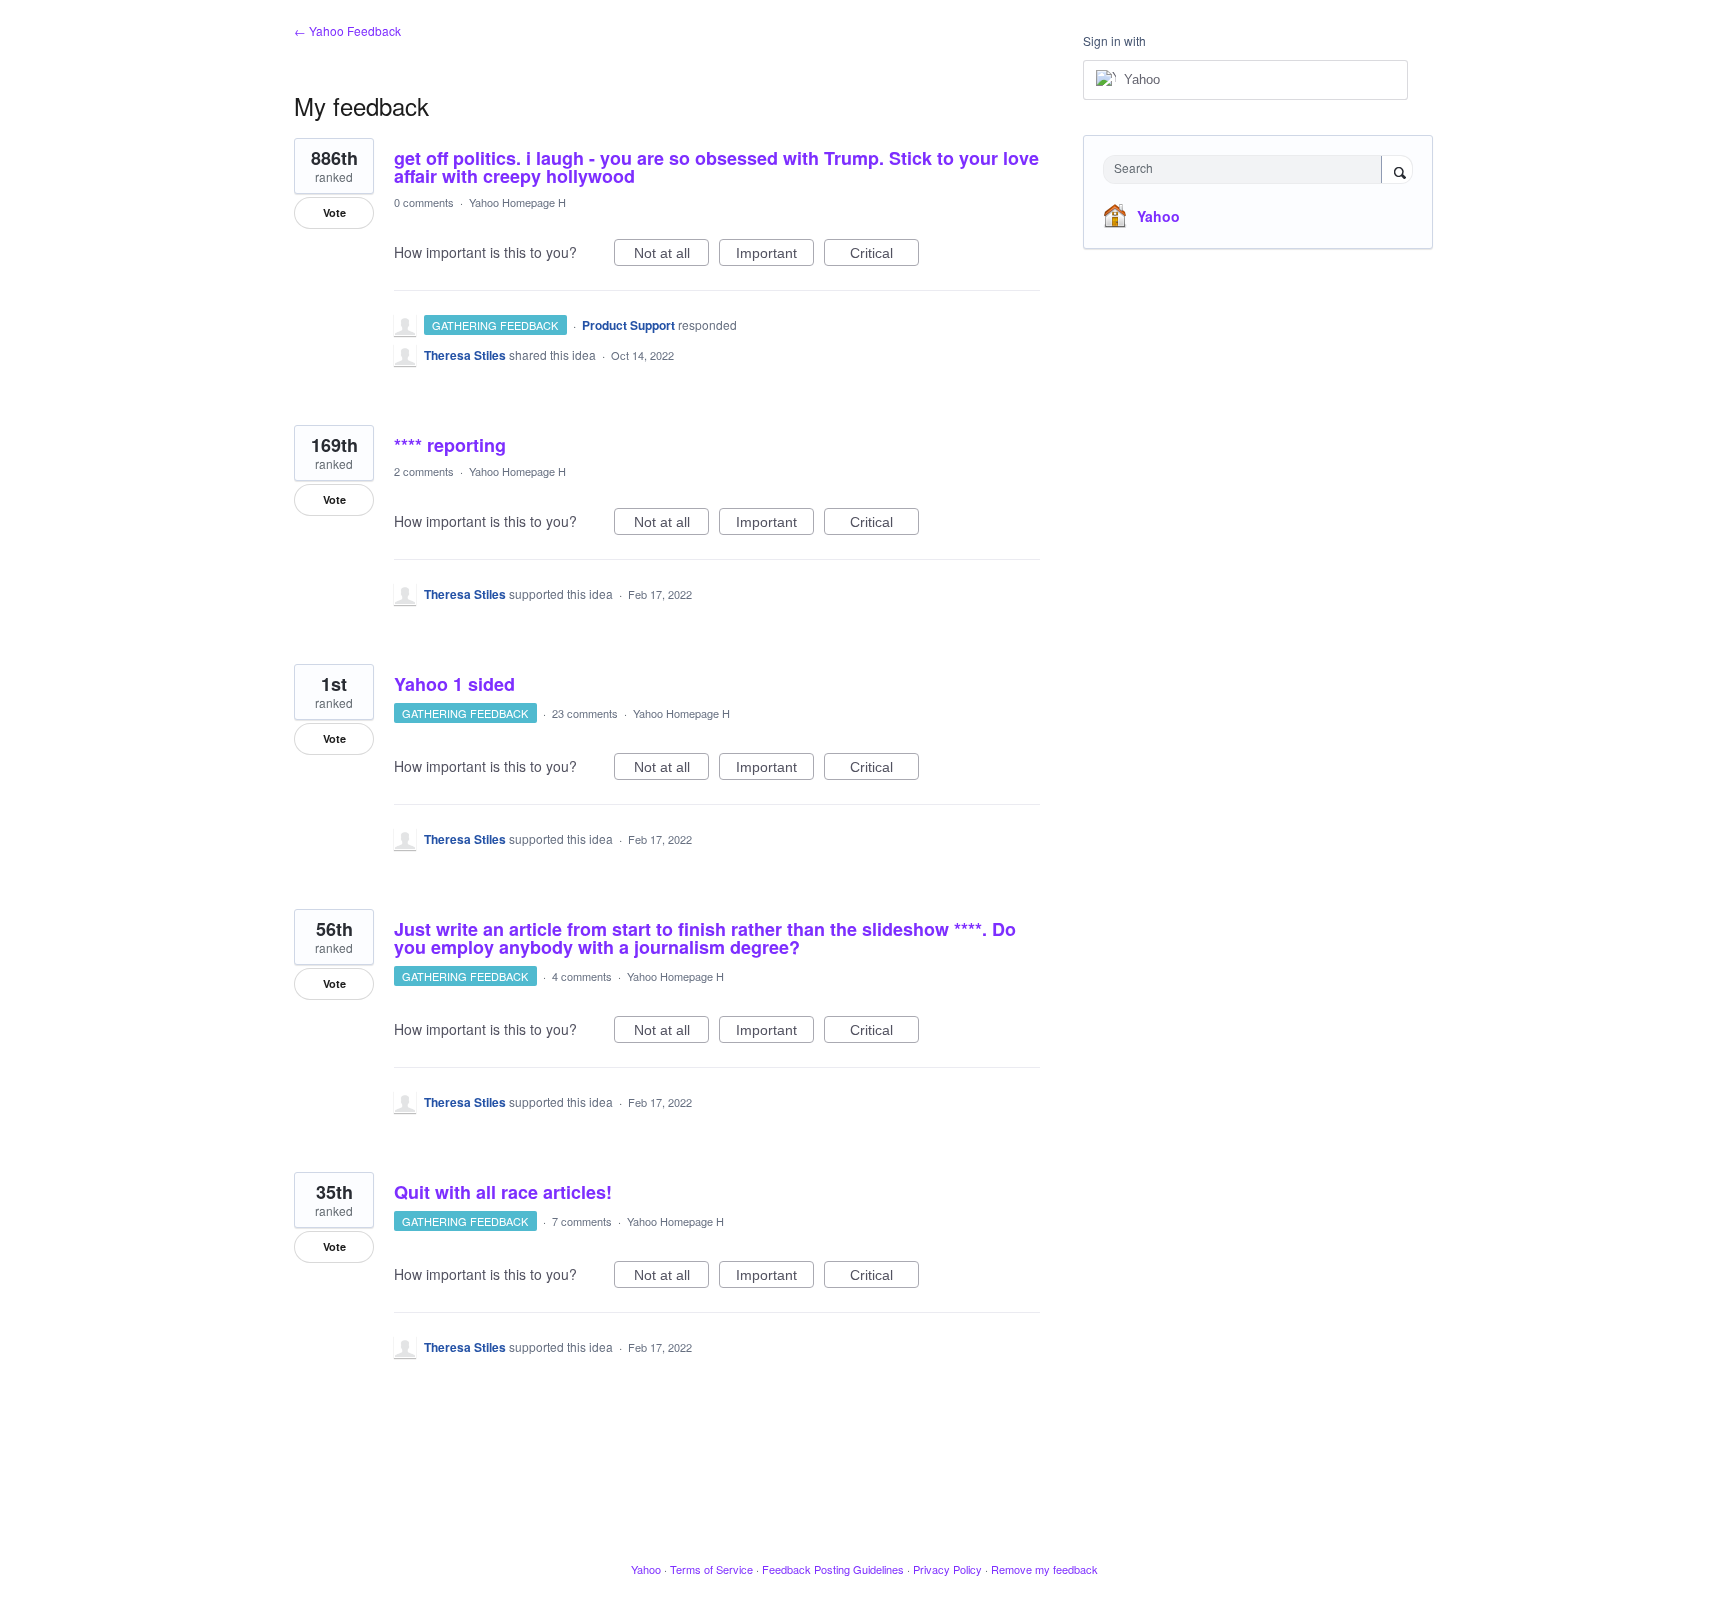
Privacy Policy (947, 1569)
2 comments (424, 471)
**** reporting (450, 445)
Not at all (671, 255)
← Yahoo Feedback (347, 30)
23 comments (585, 713)
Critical (884, 255)
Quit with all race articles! (503, 1192)
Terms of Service (711, 1569)
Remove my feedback (1044, 1569)
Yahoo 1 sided (454, 684)
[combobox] (1247, 169)
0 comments (424, 202)
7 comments (582, 1221)
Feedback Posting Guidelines (833, 1569)
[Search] (1397, 171)
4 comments (582, 976)
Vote (334, 212)
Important (775, 255)
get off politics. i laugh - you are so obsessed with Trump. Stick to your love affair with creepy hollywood (716, 167)
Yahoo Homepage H (517, 202)
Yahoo (1158, 216)
